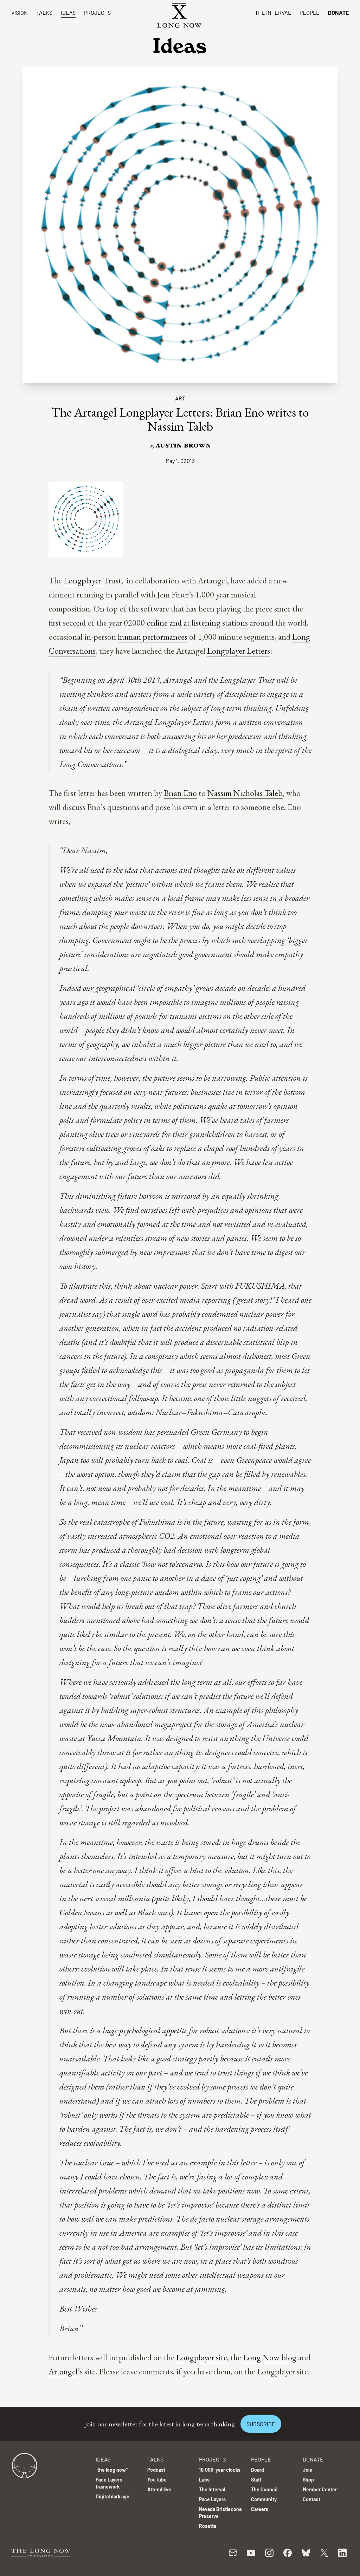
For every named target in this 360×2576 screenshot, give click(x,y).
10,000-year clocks (220, 2470)
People (310, 12)
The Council (264, 2489)
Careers (260, 2509)
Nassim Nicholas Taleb (245, 793)
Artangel (63, 2371)
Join (308, 2470)
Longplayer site (202, 2357)
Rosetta (208, 2526)
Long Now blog (270, 2357)
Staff (256, 2480)
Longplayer (83, 580)
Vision (20, 12)
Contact (311, 2499)
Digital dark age (112, 2496)
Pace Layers (212, 2499)
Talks (44, 12)
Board (258, 2470)
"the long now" (112, 2470)
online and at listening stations (197, 623)
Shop (308, 2480)
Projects (97, 12)
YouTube (157, 2480)
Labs (204, 2480)
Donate (338, 12)
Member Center (320, 2489)
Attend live (159, 2489)
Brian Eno (180, 793)
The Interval (273, 12)
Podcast (156, 2470)
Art (180, 398)
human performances (153, 637)
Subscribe (261, 2424)
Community (264, 2499)
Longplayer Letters (239, 651)
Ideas (68, 12)
